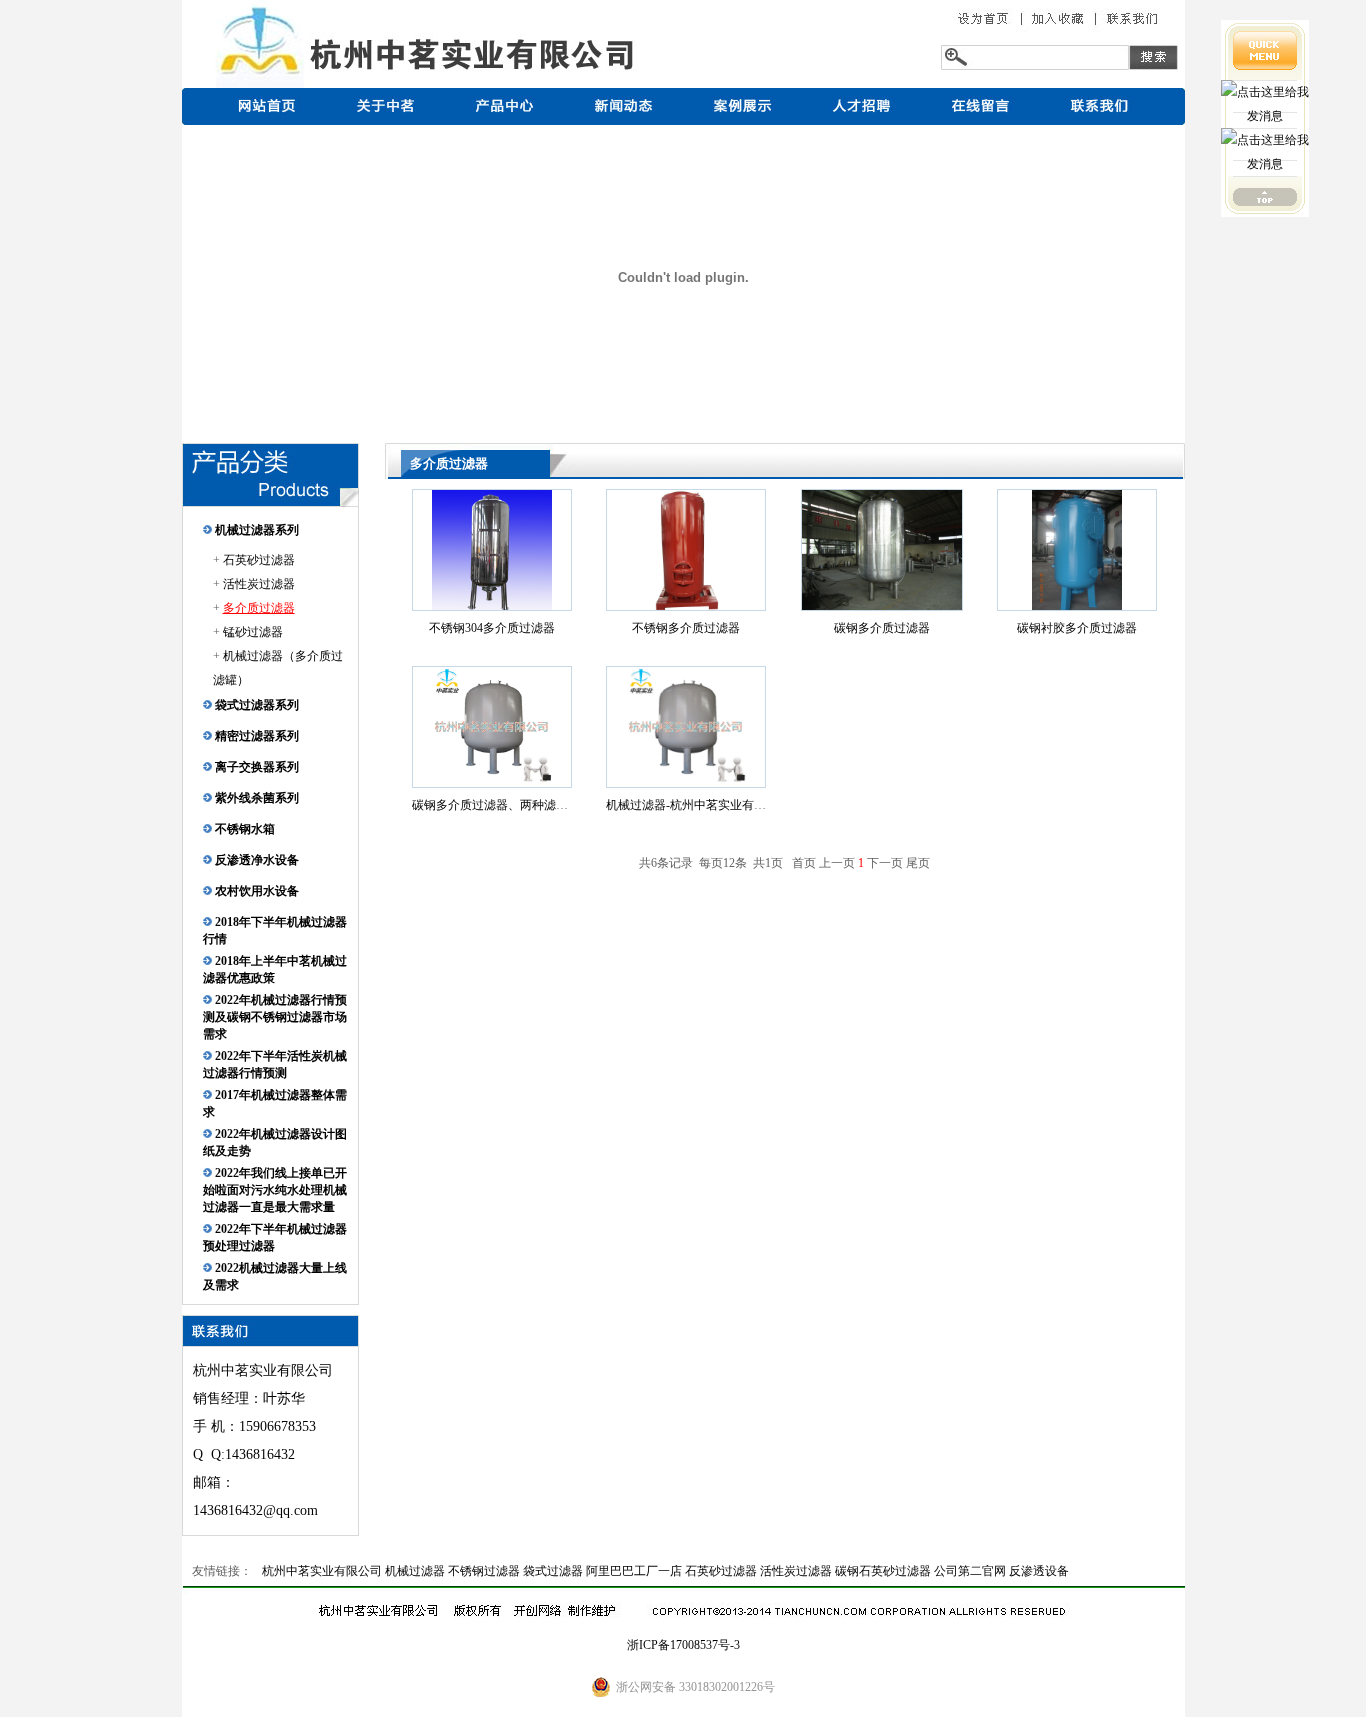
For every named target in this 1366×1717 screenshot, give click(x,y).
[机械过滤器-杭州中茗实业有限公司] (686, 783)
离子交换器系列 (255, 767)
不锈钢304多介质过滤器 (492, 628)
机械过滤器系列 (255, 530)
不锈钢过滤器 (484, 1571)
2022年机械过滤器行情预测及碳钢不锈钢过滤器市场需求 (275, 1017)
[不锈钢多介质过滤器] (686, 606)
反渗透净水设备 (255, 860)
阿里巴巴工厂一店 (634, 1571)
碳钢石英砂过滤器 (883, 1571)
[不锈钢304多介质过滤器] (492, 606)
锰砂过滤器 (253, 632)
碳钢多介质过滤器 (882, 628)
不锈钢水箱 (243, 829)
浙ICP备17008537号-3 (683, 1645)
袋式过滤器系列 (255, 705)
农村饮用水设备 (255, 891)
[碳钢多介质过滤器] (882, 606)
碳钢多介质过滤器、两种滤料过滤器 (508, 805)
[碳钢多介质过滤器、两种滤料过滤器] (492, 783)
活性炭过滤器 (259, 584)
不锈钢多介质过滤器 (686, 628)
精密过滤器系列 (255, 736)
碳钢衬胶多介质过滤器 (1077, 628)
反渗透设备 (1039, 1571)
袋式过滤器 (553, 1571)
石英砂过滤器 (259, 560)
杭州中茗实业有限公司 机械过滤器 (353, 1571)
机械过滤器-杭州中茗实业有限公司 (698, 805)
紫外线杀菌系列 (255, 798)
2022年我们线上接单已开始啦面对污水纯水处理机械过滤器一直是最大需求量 (275, 1190)
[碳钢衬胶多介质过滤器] (1077, 606)
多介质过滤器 (259, 608)
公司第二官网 (970, 1571)
